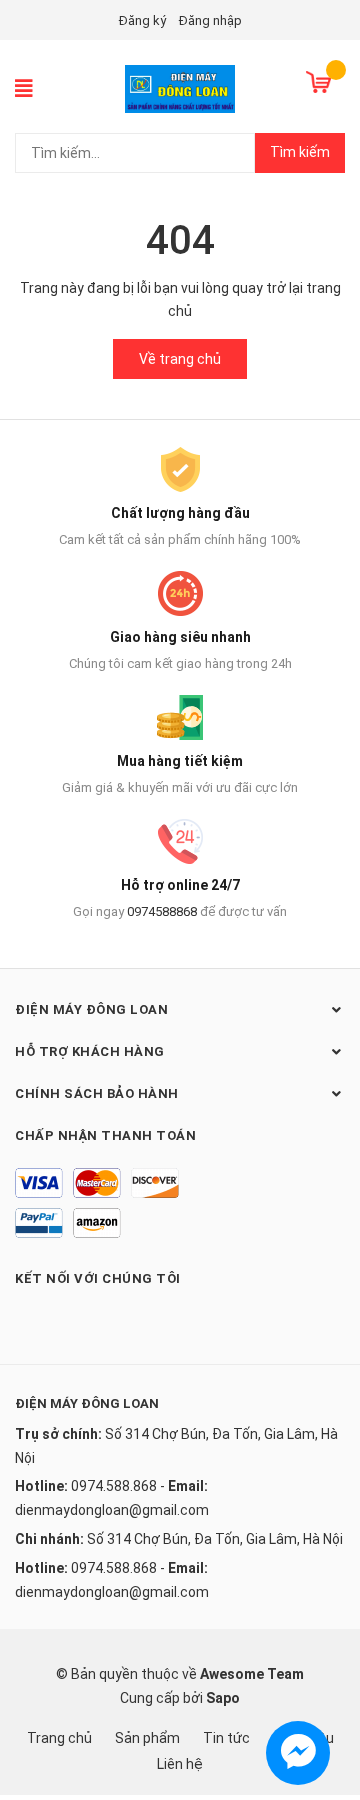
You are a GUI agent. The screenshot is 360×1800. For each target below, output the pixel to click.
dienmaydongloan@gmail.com (112, 1510)
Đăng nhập (210, 20)
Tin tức (226, 1738)
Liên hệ (180, 1764)
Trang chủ (59, 1738)
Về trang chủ (180, 359)
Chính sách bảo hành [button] (97, 1093)
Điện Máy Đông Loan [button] (91, 1009)
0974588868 (162, 911)
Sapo (223, 1698)
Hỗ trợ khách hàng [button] (90, 1051)
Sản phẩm (147, 1738)
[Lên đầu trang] (325, 1705)
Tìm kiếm (300, 152)
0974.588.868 (114, 1486)
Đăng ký (142, 20)
